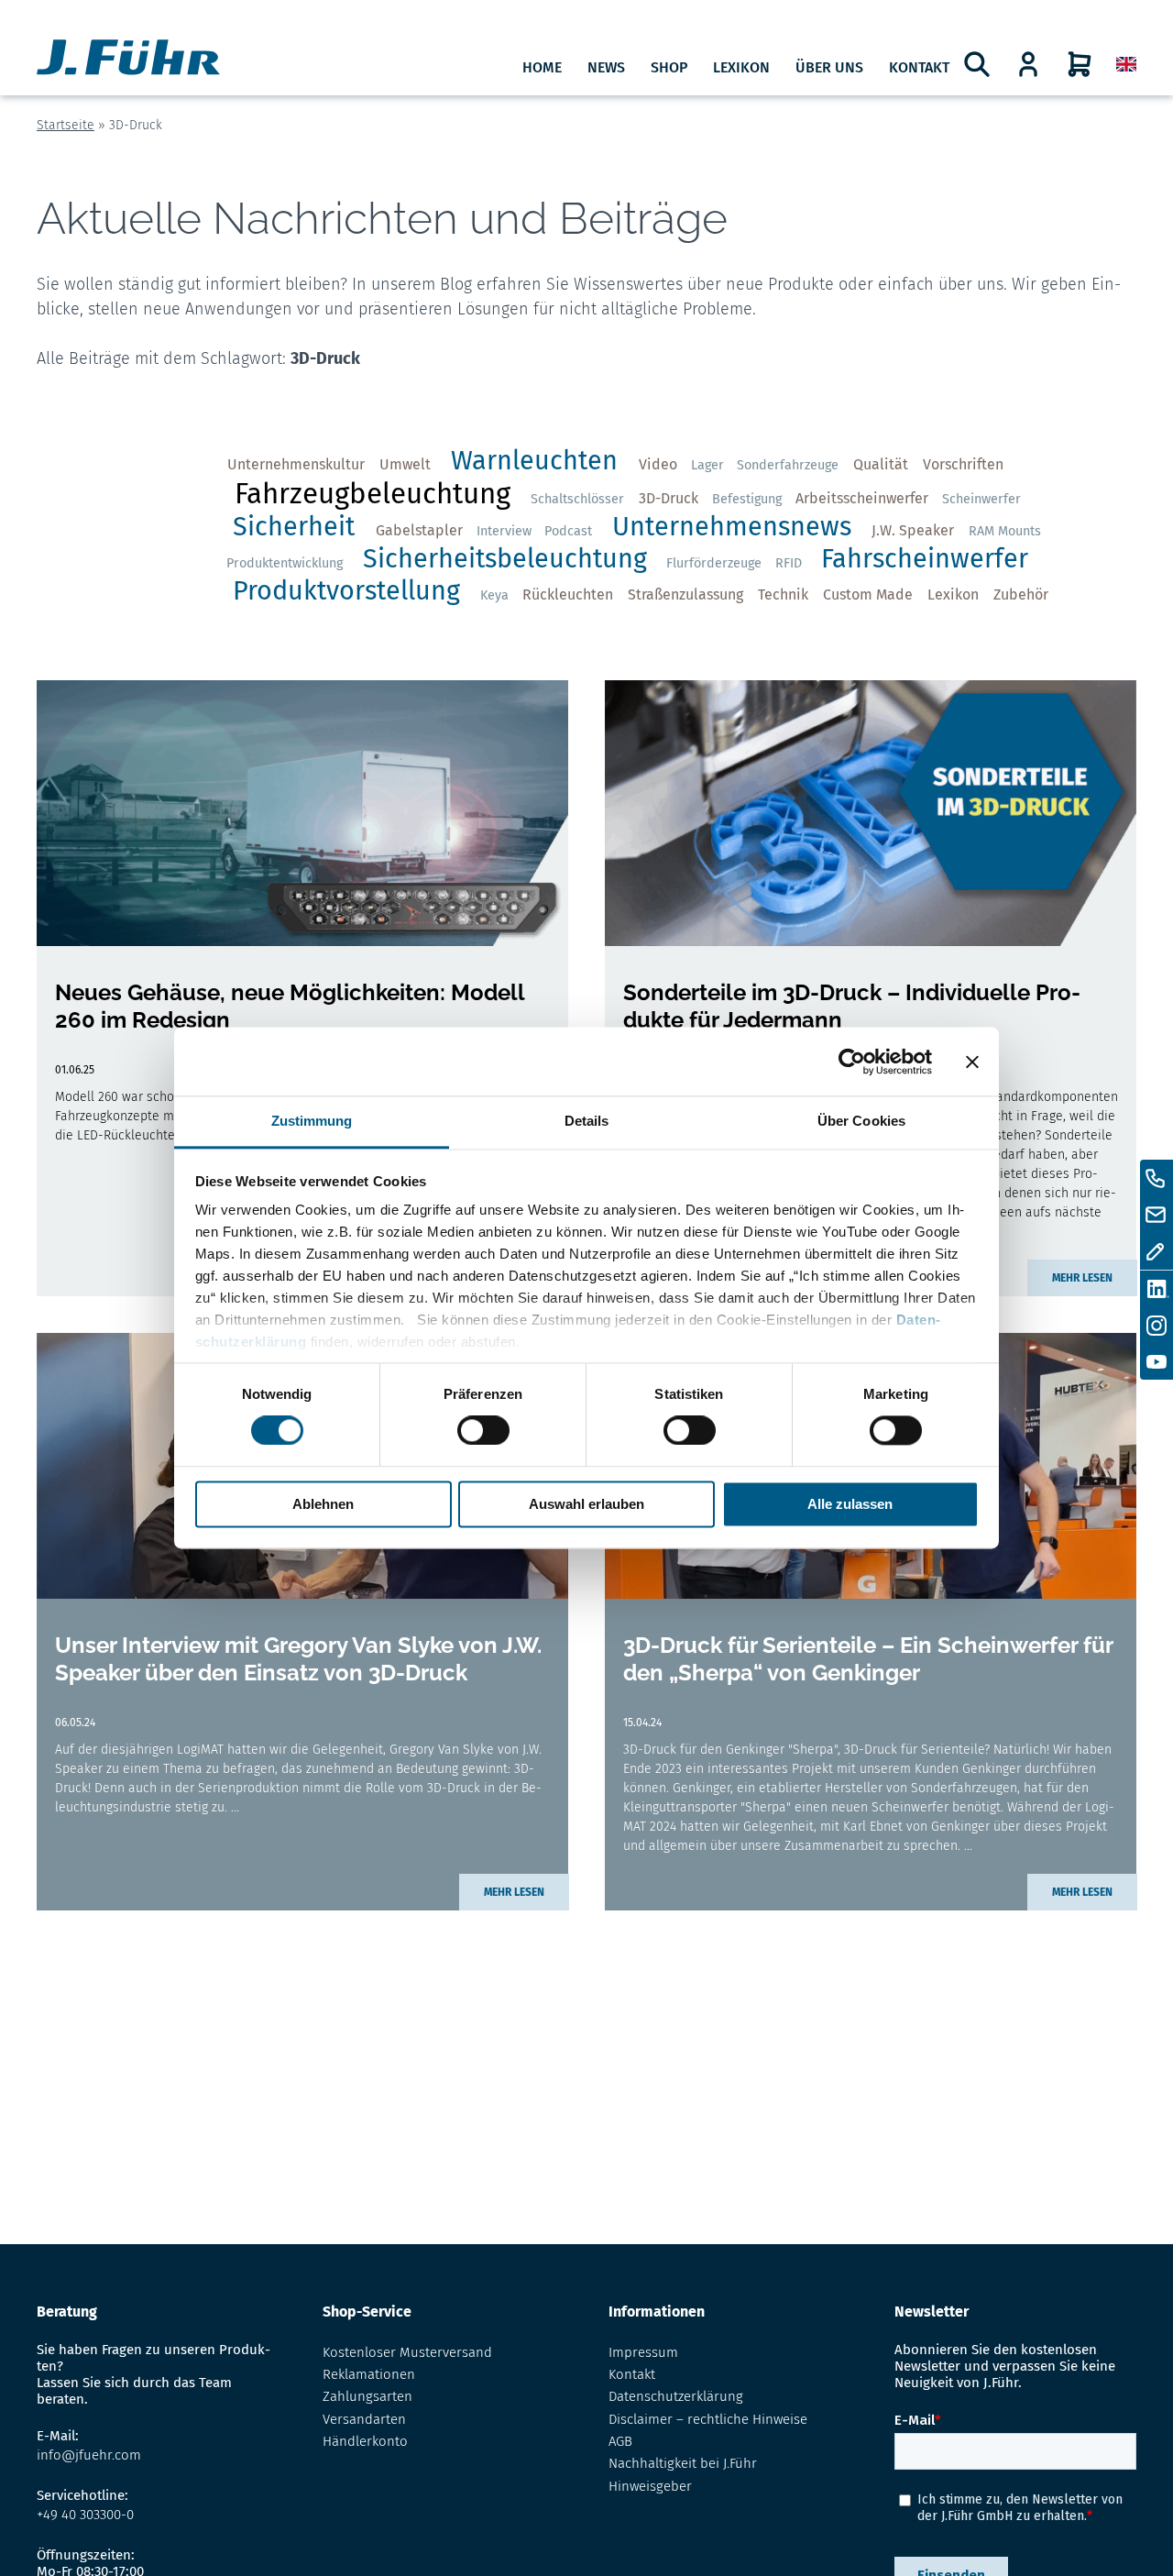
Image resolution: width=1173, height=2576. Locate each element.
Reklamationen (369, 2374)
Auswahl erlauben (586, 1504)
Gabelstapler (419, 530)
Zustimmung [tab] (312, 1121)
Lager (707, 465)
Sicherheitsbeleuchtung (505, 559)
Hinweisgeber (650, 2486)
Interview (504, 531)
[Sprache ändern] (1126, 65)
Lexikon (741, 67)
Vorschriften (963, 464)
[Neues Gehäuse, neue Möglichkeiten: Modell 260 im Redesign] (302, 813)
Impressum (643, 2352)
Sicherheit (294, 527)
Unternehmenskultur (296, 464)
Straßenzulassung (685, 594)
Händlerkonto (365, 2441)
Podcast (568, 531)
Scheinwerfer (981, 499)
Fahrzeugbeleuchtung (373, 494)
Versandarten (364, 2419)
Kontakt (919, 67)
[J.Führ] (128, 59)
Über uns (829, 67)
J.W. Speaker (913, 530)
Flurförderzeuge (714, 563)
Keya (494, 595)
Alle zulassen (850, 1504)
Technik (783, 594)
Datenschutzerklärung (676, 2396)
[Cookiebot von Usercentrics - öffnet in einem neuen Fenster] (852, 1062)
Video (658, 464)
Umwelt (405, 464)
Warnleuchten (534, 461)
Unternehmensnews (732, 527)
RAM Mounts (1005, 531)
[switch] (483, 1431)
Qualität (881, 464)
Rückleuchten (568, 594)
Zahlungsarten (367, 2396)
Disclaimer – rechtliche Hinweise (708, 2419)
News (606, 67)
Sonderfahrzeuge (788, 465)
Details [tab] (587, 1121)
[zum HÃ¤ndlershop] (1028, 64)
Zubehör (1021, 594)
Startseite (66, 125)
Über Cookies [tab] (861, 1121)
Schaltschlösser (577, 499)
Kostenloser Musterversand (407, 2352)
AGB (620, 2441)
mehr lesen (1082, 1278)
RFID (789, 563)
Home (542, 67)
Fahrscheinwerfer (925, 559)
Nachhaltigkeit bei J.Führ (683, 2463)
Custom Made (868, 594)
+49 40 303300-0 (85, 2515)
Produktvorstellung (346, 591)
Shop (669, 67)
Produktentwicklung (285, 563)
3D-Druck (669, 498)
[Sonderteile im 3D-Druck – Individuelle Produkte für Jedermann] (871, 813)
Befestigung (747, 499)
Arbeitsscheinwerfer (862, 498)
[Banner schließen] (972, 1062)
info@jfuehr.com (89, 2455)
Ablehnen (323, 1504)
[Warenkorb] (1080, 64)
